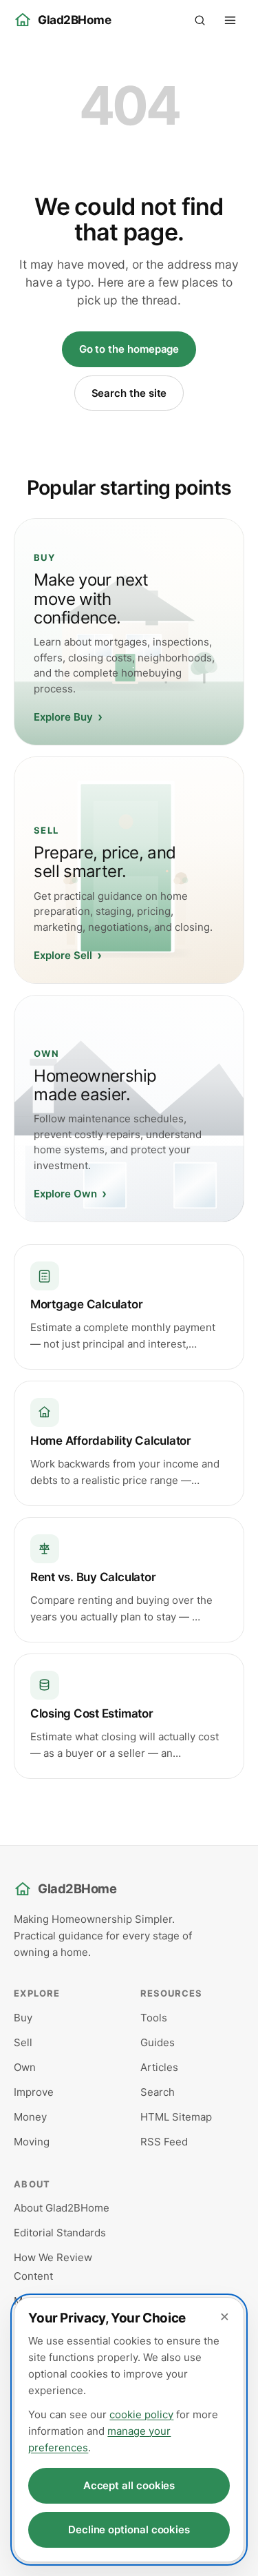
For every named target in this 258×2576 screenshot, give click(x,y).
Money (30, 2117)
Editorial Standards (60, 2233)
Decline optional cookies (129, 2529)
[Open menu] (230, 20)
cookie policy (141, 2414)
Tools (154, 2018)
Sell (23, 2042)
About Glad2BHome (62, 2208)
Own (25, 2067)
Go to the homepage (129, 349)
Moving (32, 2142)
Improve (34, 2092)
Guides (158, 2042)
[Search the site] (200, 20)
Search (158, 2092)
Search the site (129, 393)
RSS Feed (164, 2142)
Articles (159, 2067)
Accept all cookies (129, 2485)
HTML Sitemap (176, 2117)
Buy (23, 2018)
